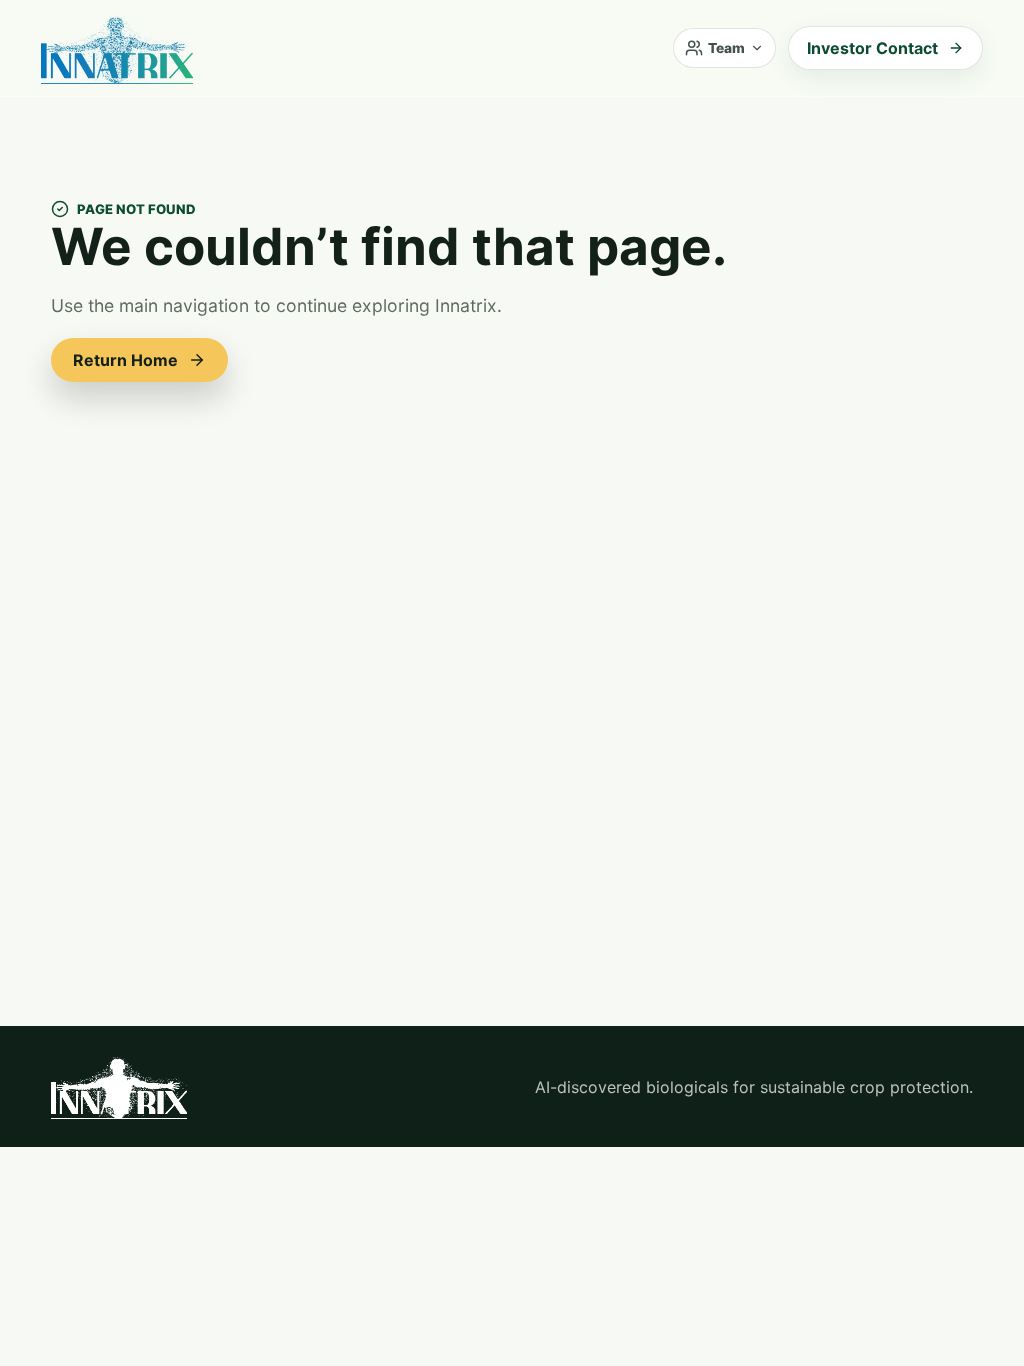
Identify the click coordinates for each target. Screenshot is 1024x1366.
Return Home (125, 360)
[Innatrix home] (117, 48)
